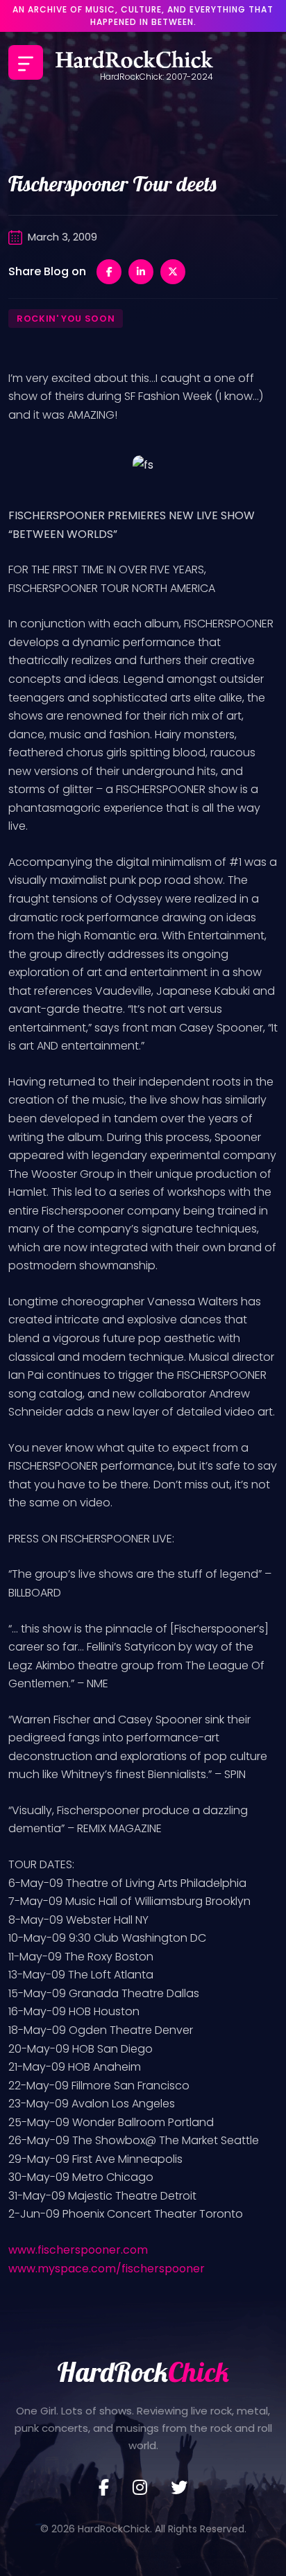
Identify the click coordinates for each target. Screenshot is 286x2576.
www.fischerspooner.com (78, 2250)
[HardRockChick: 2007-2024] (134, 62)
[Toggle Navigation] (26, 62)
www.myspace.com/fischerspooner (107, 2269)
